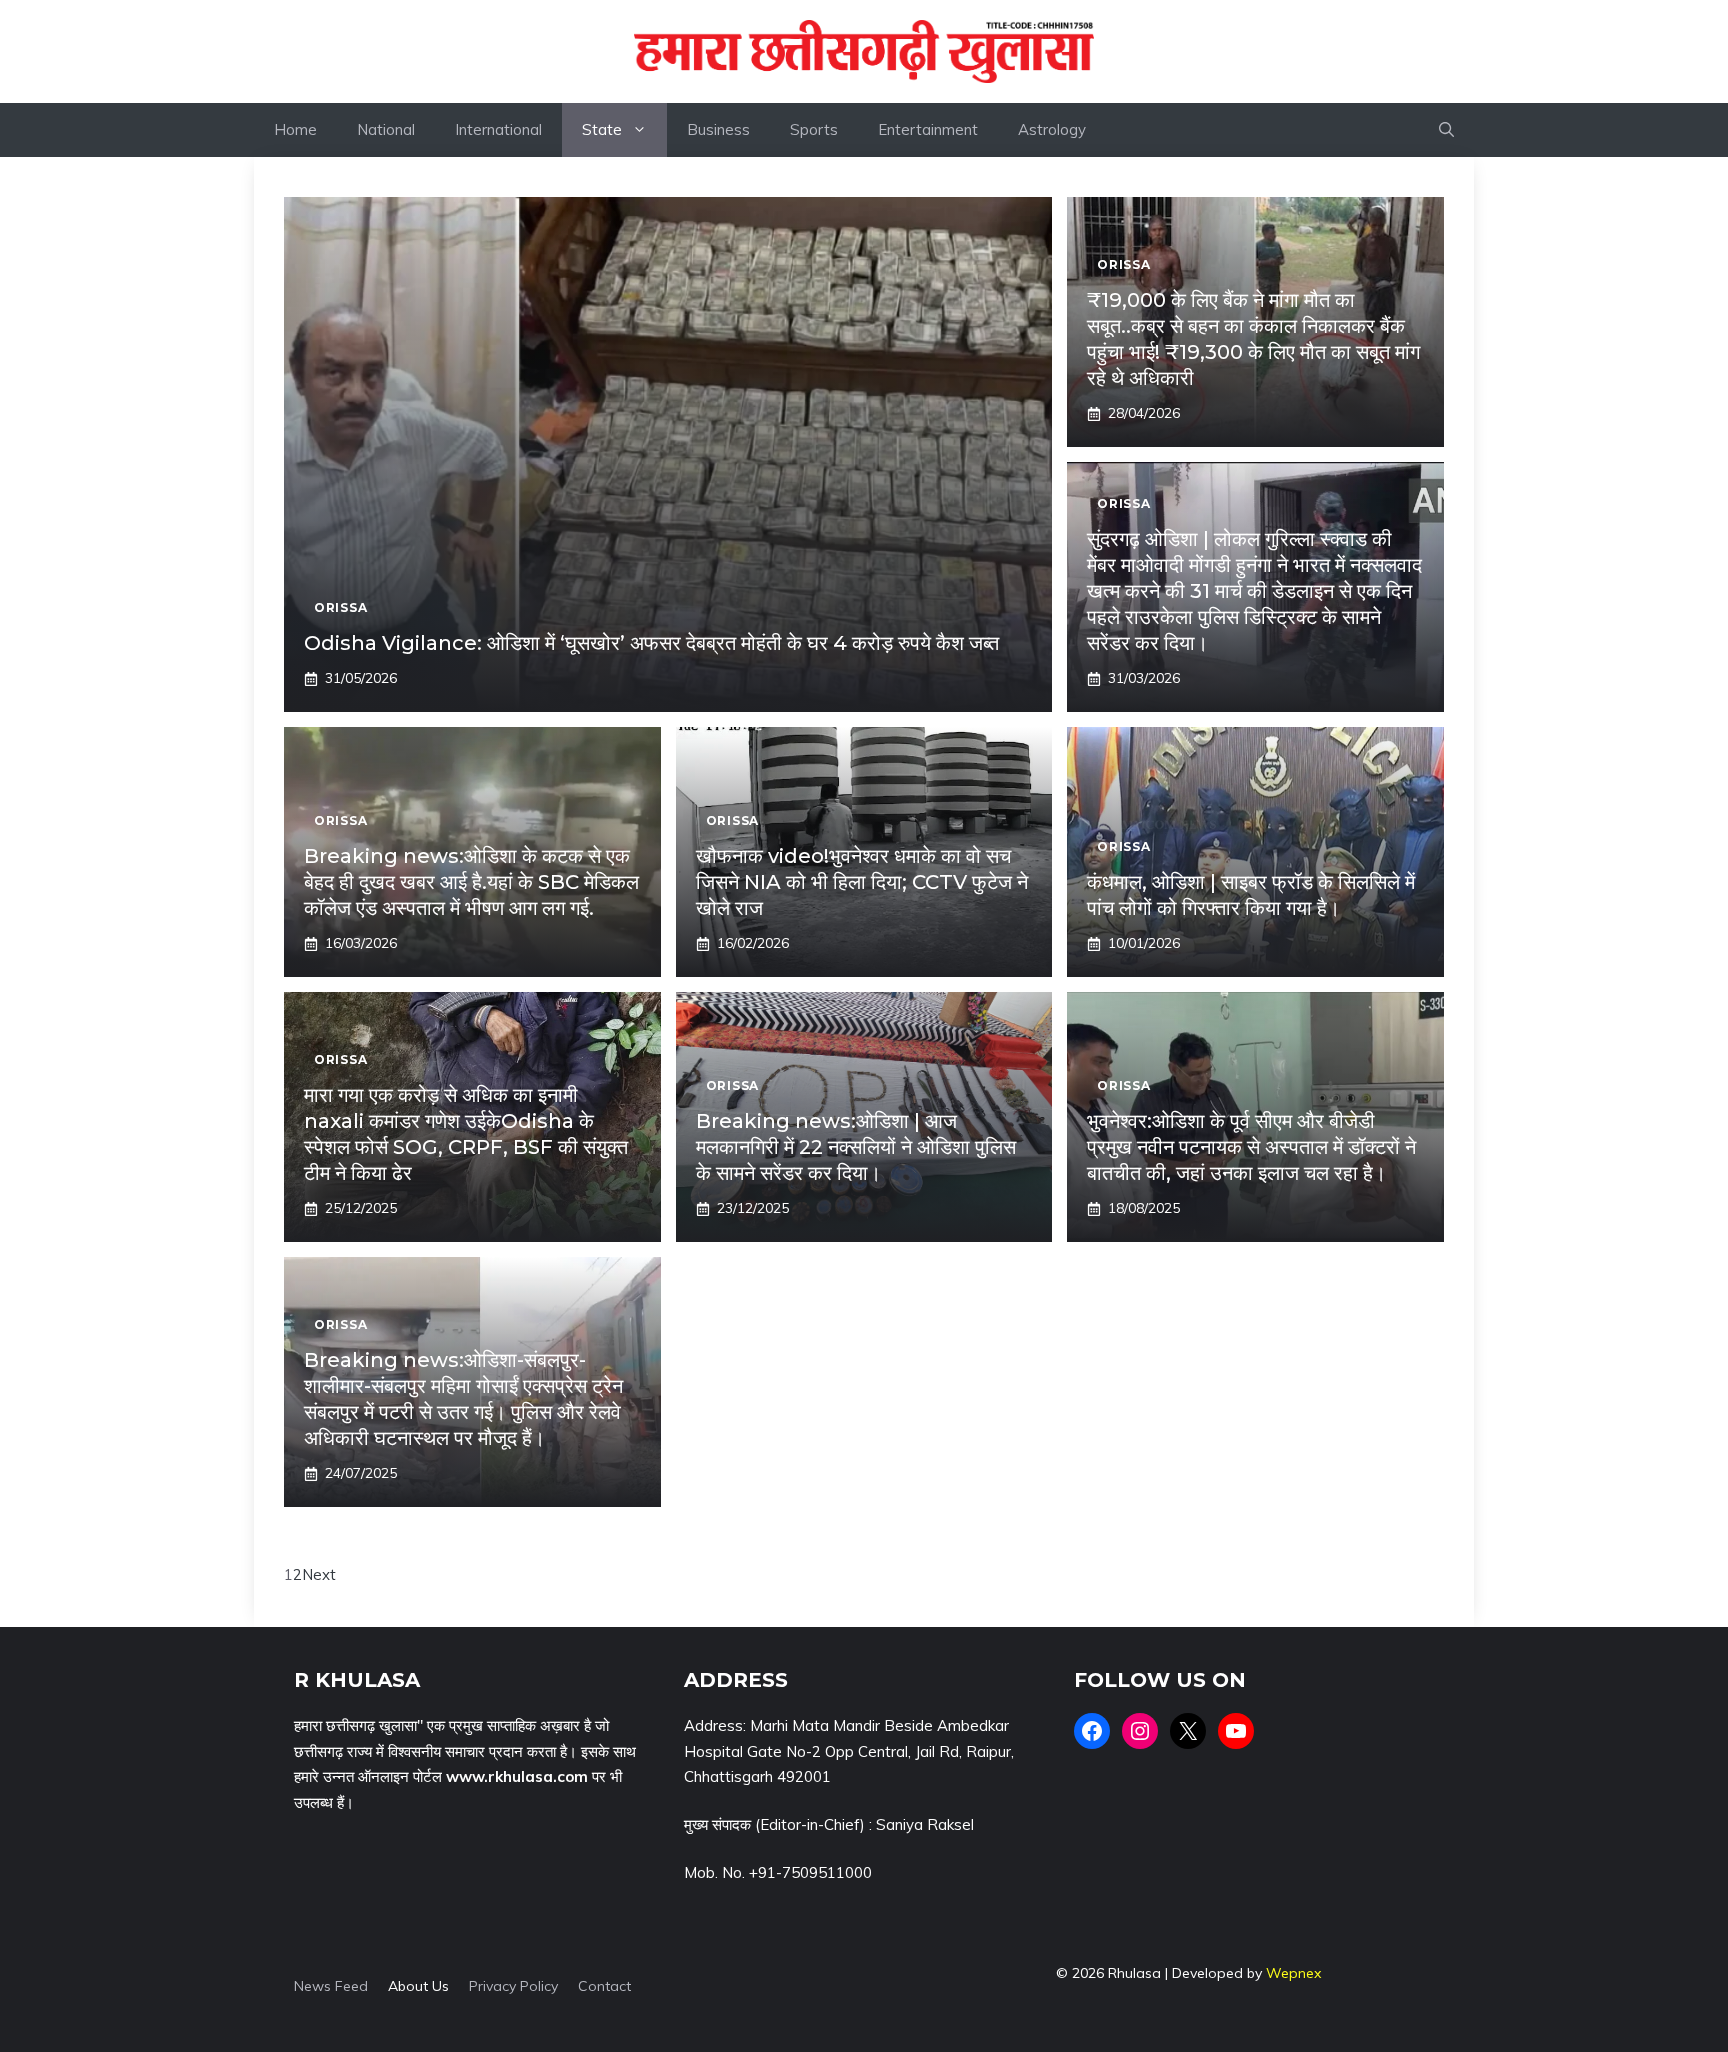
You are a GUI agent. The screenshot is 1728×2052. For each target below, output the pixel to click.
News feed (331, 1986)
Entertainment (928, 129)
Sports (814, 129)
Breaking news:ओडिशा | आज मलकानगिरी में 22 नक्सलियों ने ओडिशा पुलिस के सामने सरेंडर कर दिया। (856, 1147)
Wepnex (1293, 1973)
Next (319, 1574)
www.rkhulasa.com (517, 1776)
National (386, 129)
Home (295, 129)
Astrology (1052, 129)
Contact (604, 1986)
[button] (1446, 130)
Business (718, 129)
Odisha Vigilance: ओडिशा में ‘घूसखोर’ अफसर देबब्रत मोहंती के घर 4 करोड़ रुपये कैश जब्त (651, 643)
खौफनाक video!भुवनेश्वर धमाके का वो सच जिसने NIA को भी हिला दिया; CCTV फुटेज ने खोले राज (862, 882)
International (498, 129)
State (602, 129)
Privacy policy (513, 1986)
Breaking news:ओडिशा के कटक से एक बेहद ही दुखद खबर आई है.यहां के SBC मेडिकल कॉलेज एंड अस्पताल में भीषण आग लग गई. (471, 882)
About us (418, 1986)
